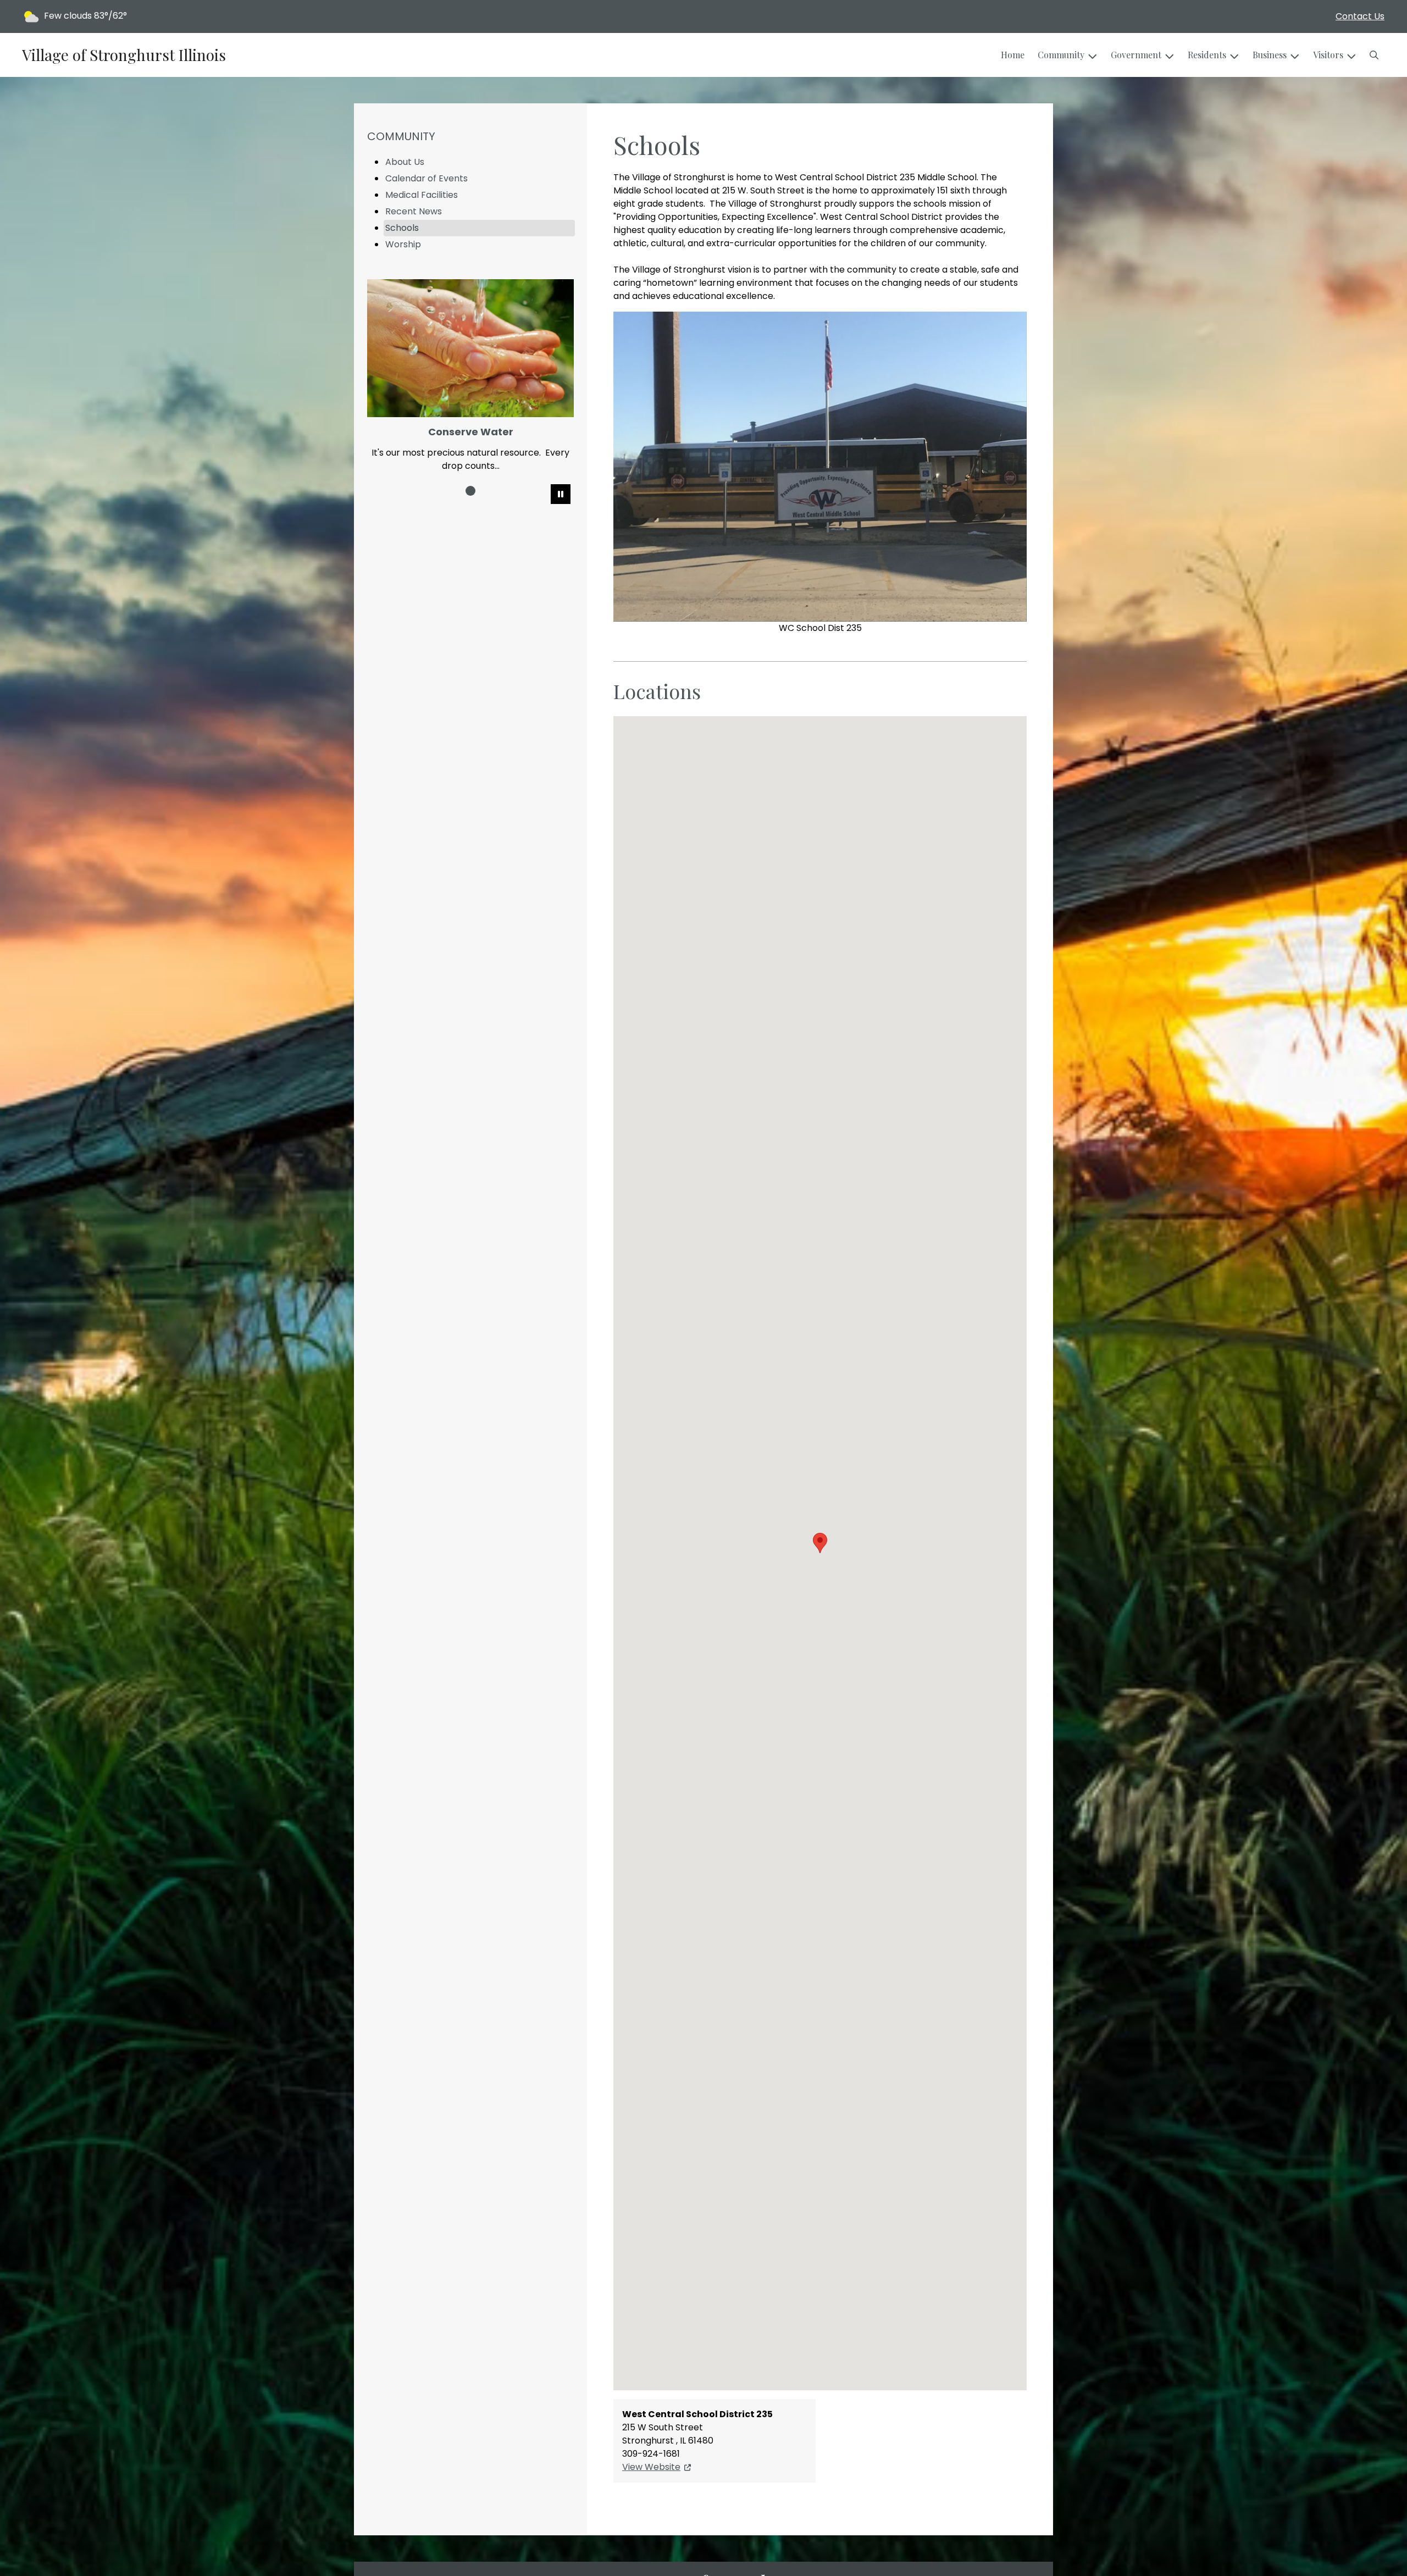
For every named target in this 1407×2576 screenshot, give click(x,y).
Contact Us (1360, 16)
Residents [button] (1207, 55)
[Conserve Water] (470, 348)
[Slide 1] (470, 491)
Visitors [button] (1328, 55)
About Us (405, 162)
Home (1013, 55)
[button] (1374, 55)
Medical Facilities (422, 195)
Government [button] (1136, 55)
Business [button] (1270, 55)
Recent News (414, 211)
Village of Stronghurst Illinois (124, 55)
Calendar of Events (426, 178)
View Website (651, 2467)
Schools (402, 228)
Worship (403, 244)
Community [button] (1061, 55)
